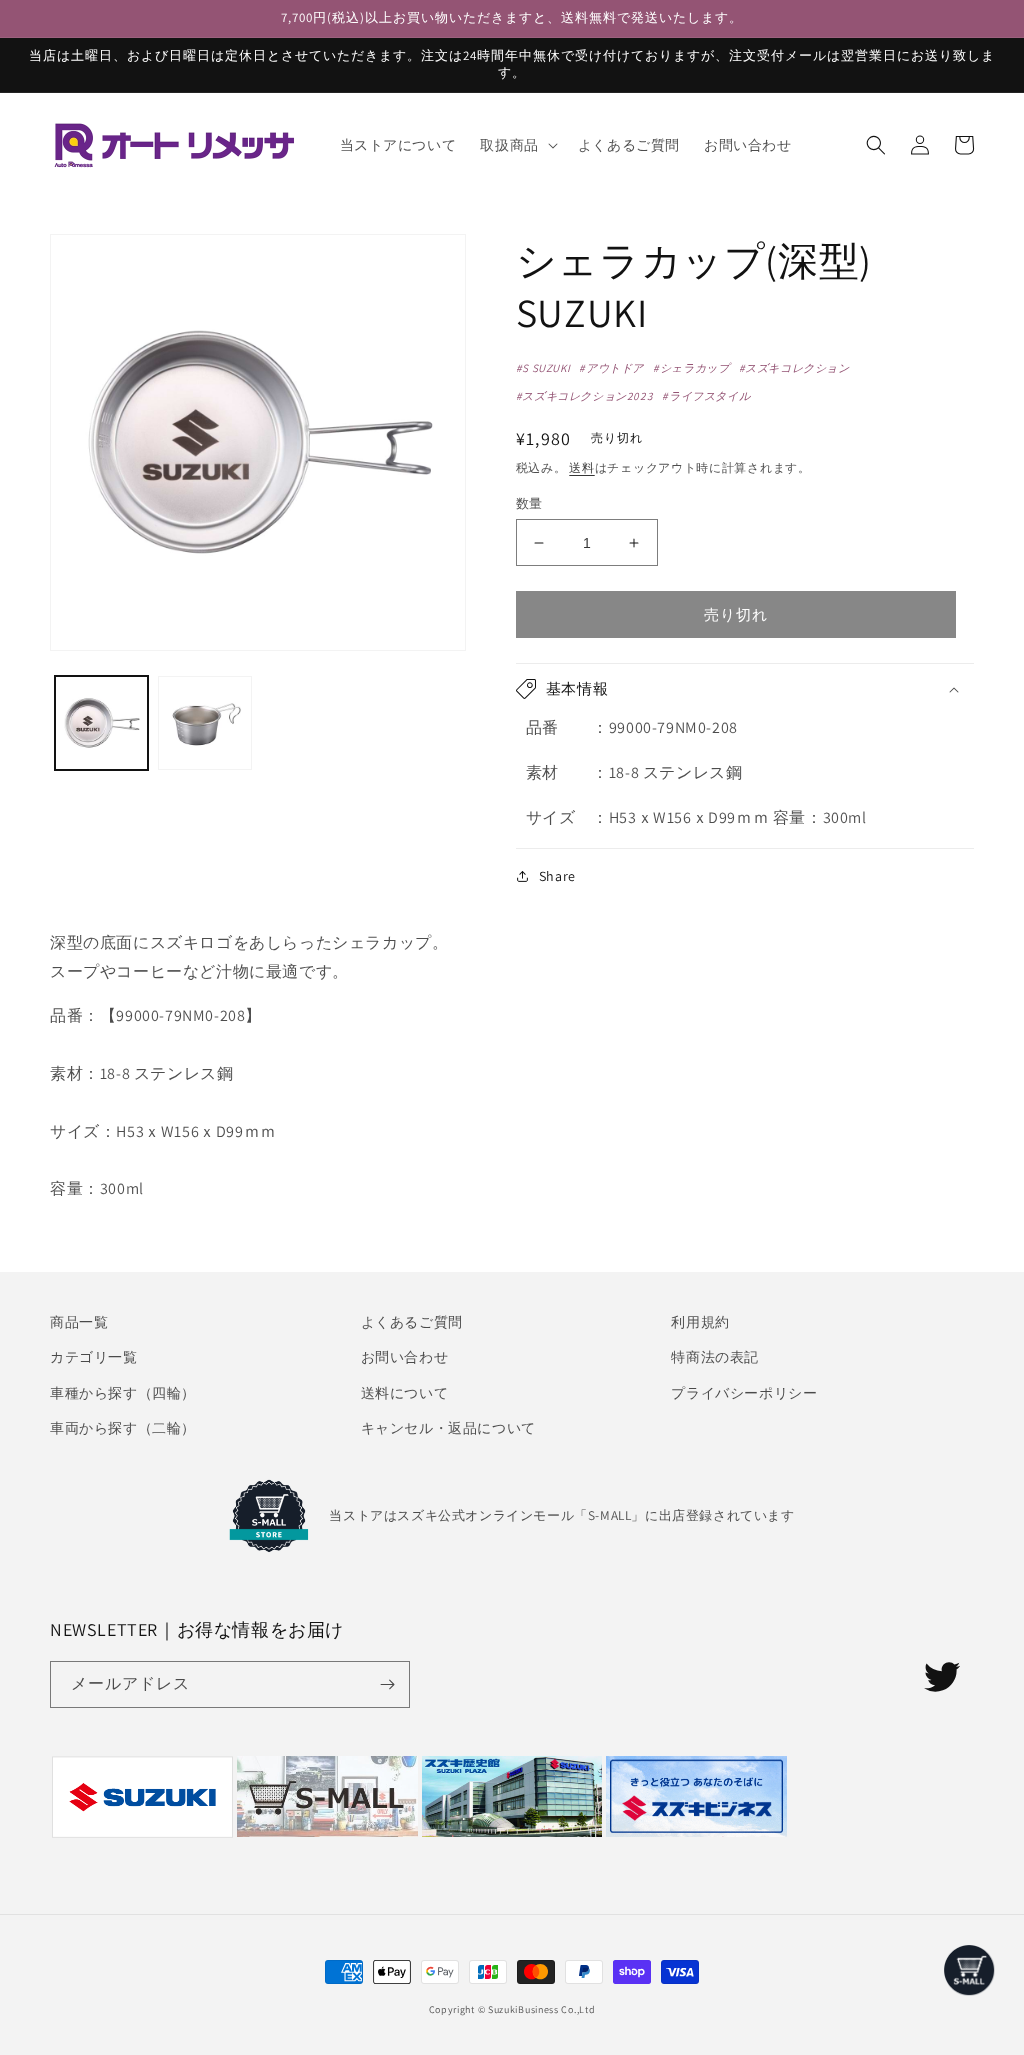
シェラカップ (695, 368)
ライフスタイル (709, 396)
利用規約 (700, 1322)
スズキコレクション (797, 368)
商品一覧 (79, 1322)
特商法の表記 (715, 1357)
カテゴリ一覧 (94, 1357)
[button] (516, 145)
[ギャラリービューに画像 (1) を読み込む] (101, 722)
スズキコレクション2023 (587, 396)
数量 (529, 503)
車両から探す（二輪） (123, 1428)
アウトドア (615, 368)
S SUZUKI (546, 368)
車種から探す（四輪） (123, 1393)
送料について (405, 1393)
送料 (581, 467)
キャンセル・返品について (448, 1428)
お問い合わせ (405, 1357)
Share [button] (557, 876)
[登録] (387, 1684)
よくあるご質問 (412, 1322)
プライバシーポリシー (744, 1393)
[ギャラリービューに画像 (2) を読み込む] (204, 722)
